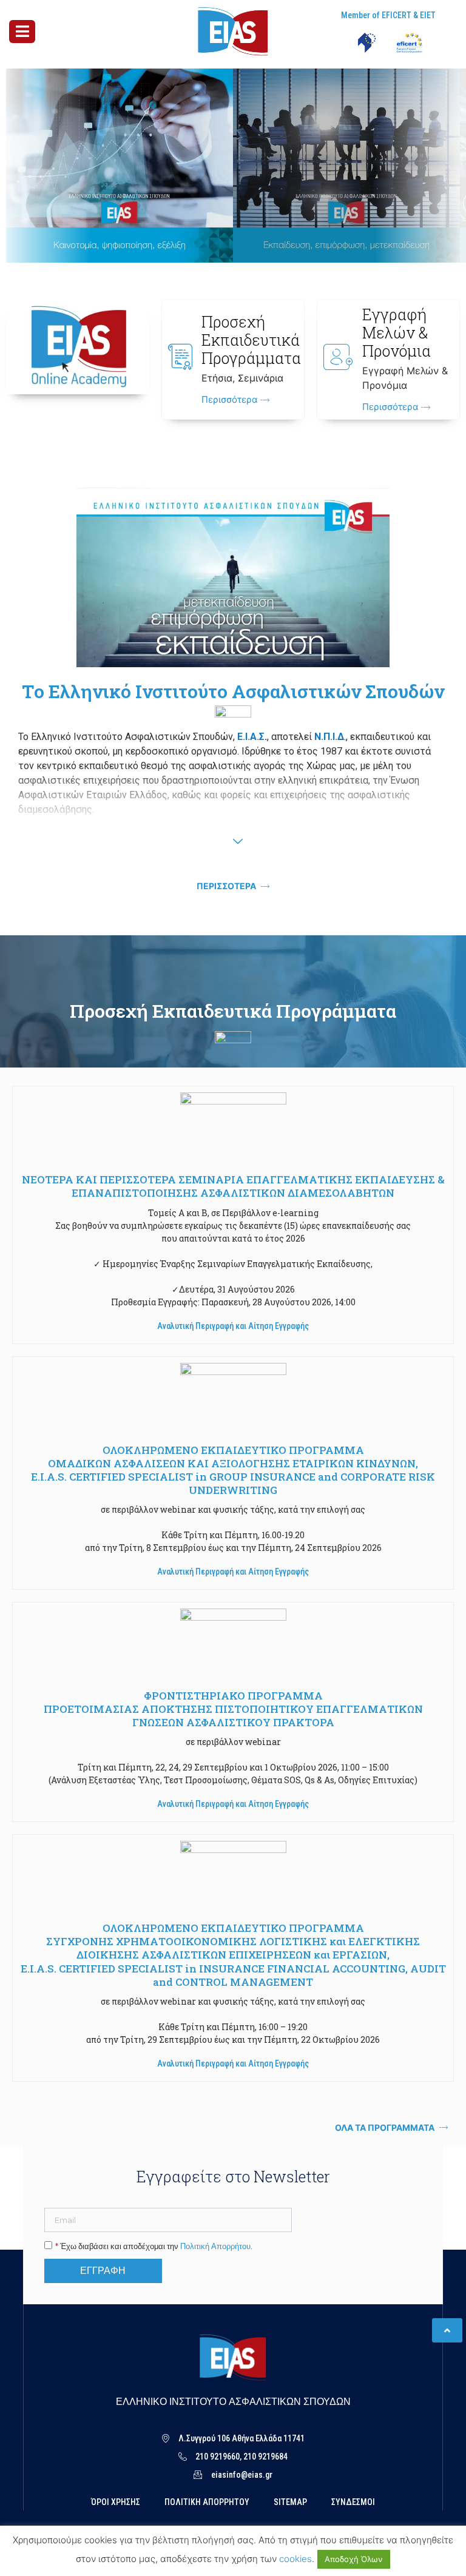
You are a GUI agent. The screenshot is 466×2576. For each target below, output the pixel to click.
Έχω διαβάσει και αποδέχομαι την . (154, 2246)
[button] (233, 1326)
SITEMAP (290, 2502)
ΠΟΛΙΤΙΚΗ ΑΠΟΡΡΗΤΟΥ (207, 2502)
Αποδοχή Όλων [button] (354, 2559)
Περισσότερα (231, 400)
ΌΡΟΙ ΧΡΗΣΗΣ (116, 2502)
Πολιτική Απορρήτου (215, 2246)
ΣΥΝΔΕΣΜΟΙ (353, 2502)
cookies (295, 2559)
